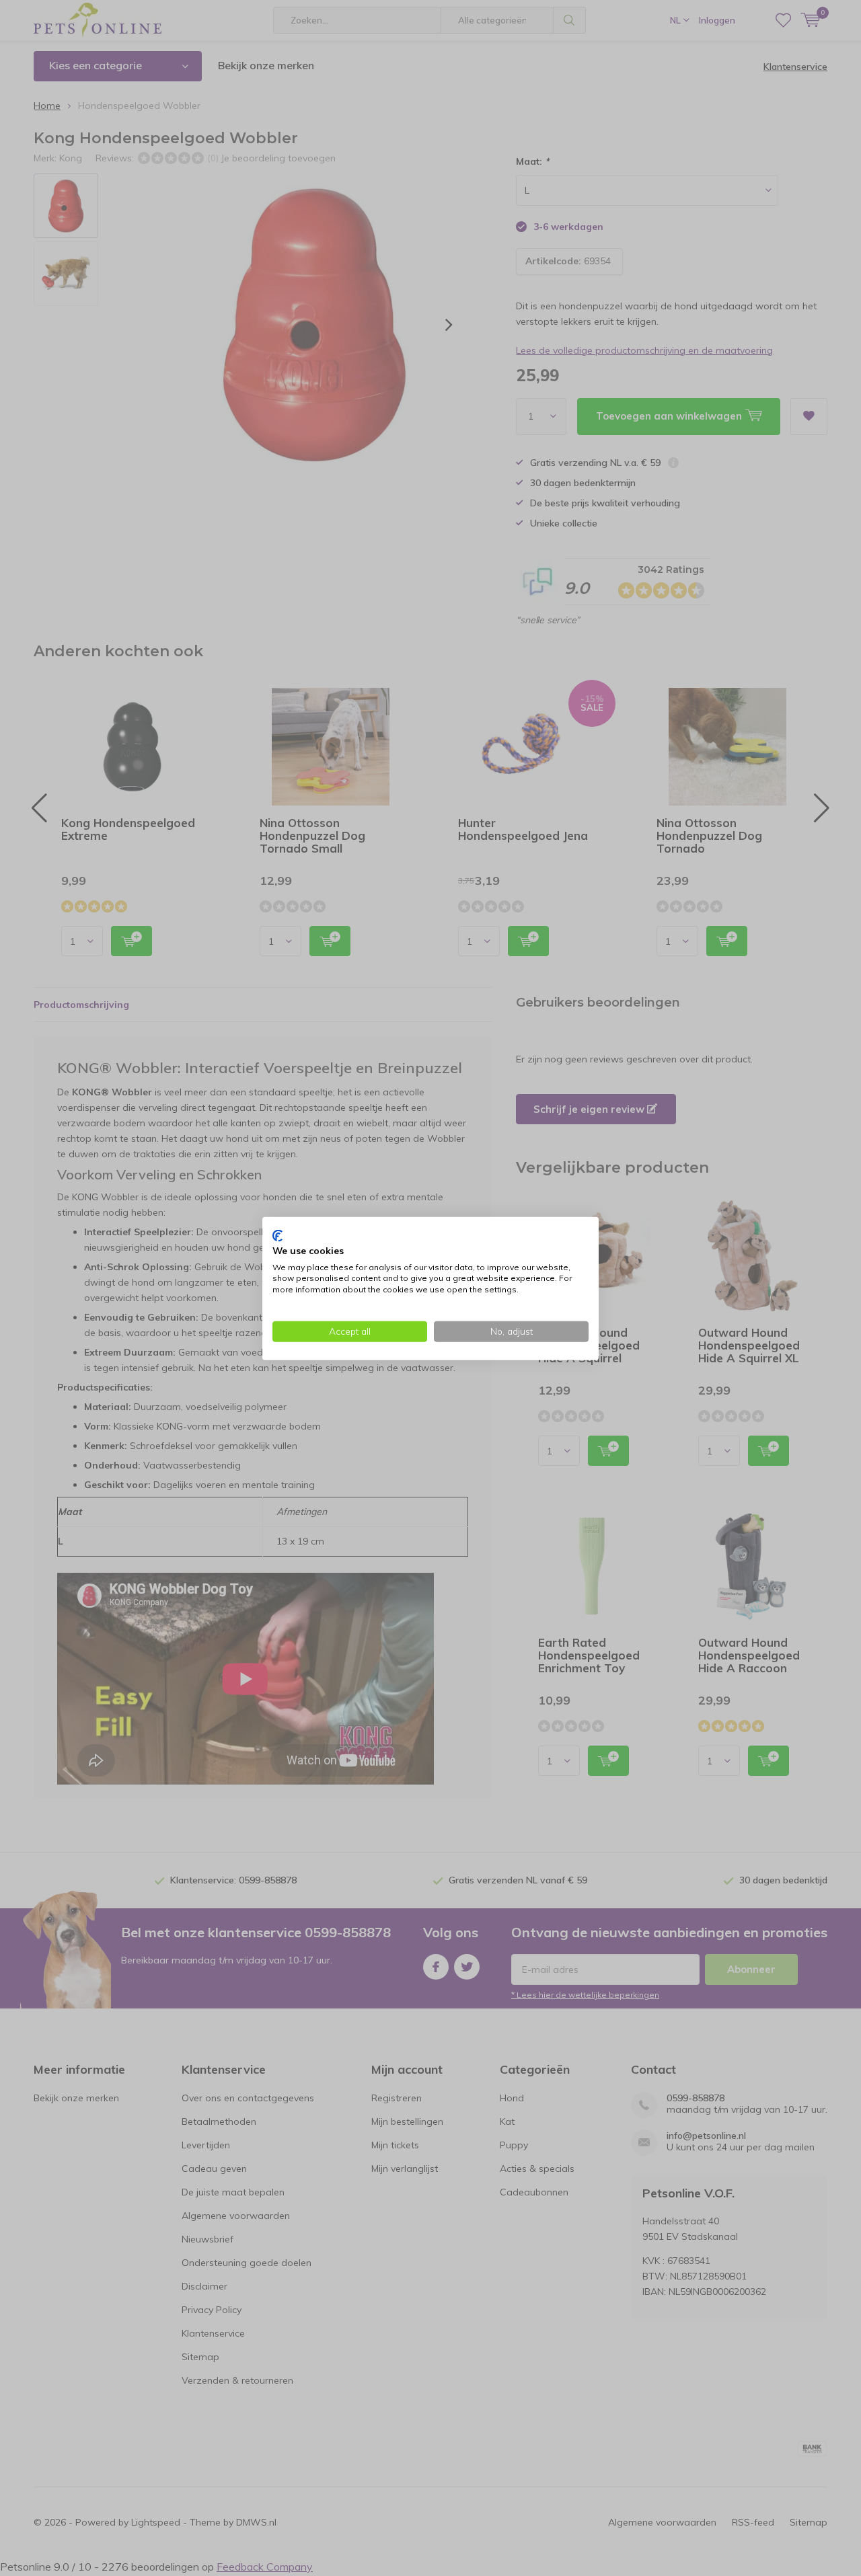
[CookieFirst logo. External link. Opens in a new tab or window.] (277, 1235)
